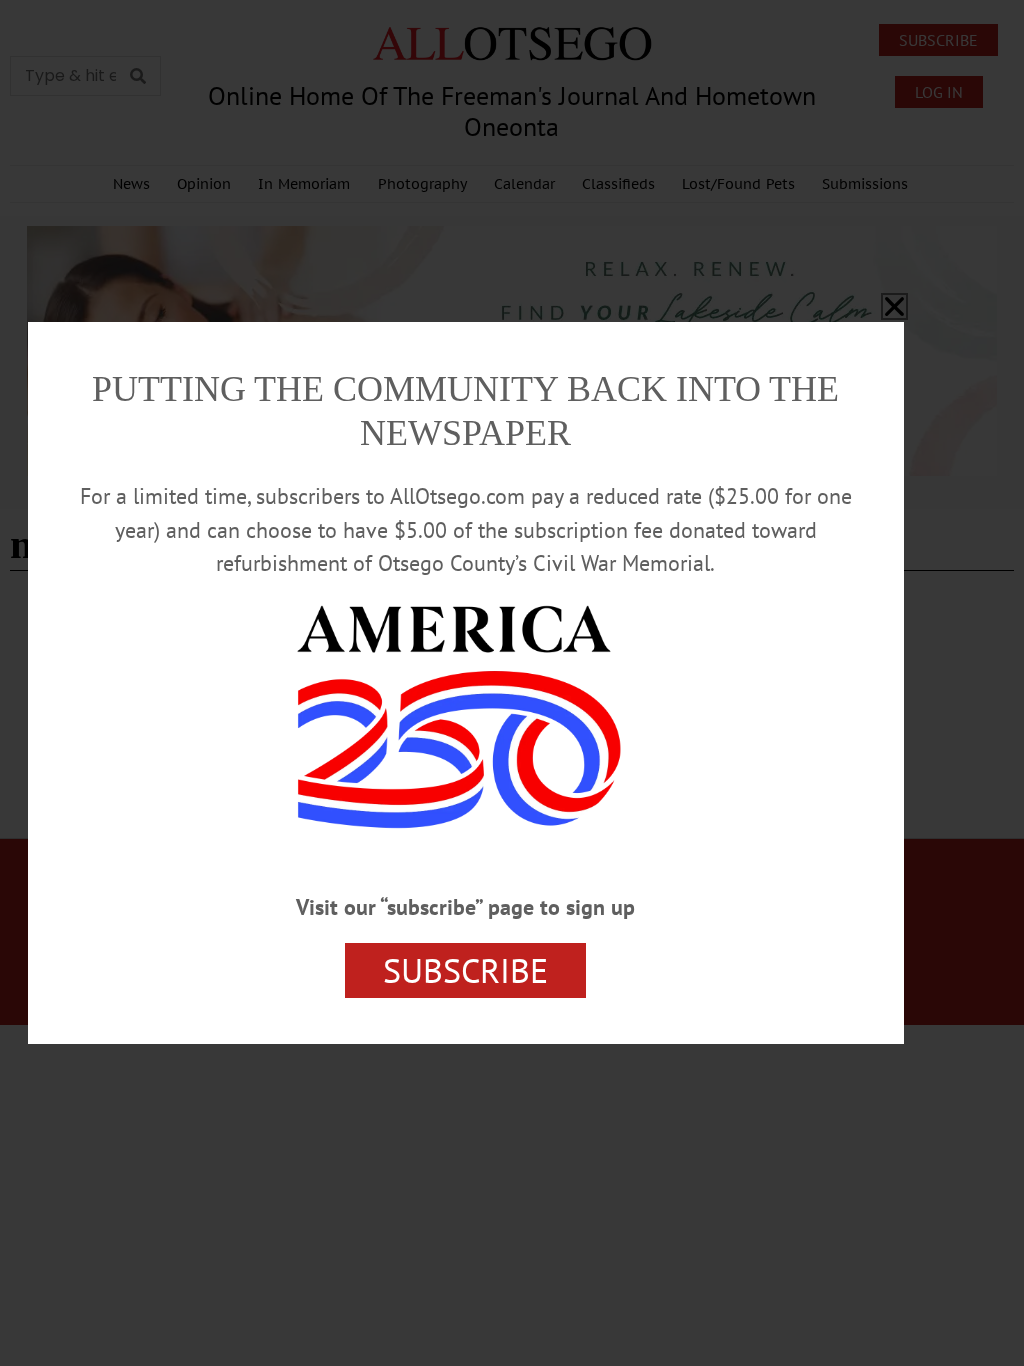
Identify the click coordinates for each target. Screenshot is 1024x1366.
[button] (894, 306)
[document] (512, 683)
